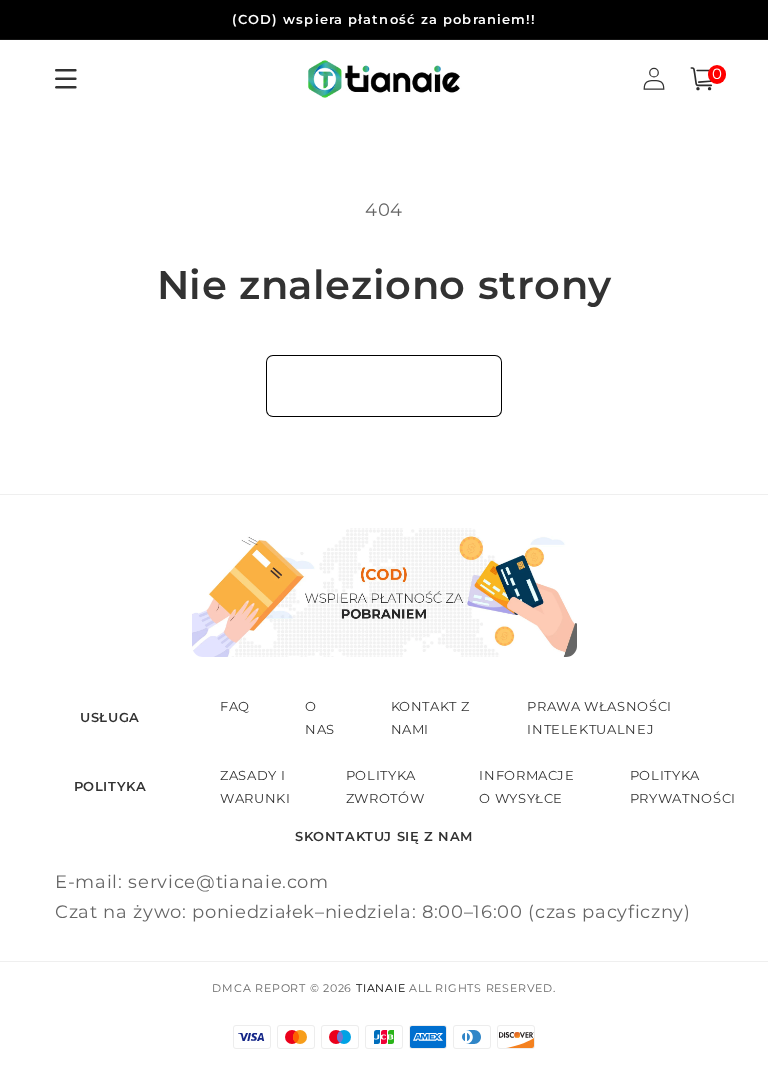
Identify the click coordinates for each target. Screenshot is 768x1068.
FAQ (235, 706)
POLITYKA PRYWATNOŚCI (683, 786)
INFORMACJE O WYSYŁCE (527, 786)
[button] (702, 79)
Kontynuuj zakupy (384, 385)
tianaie (380, 988)
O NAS (320, 717)
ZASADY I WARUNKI (255, 786)
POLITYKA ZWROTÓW (385, 786)
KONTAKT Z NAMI (430, 717)
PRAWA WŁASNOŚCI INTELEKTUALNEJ (599, 717)
